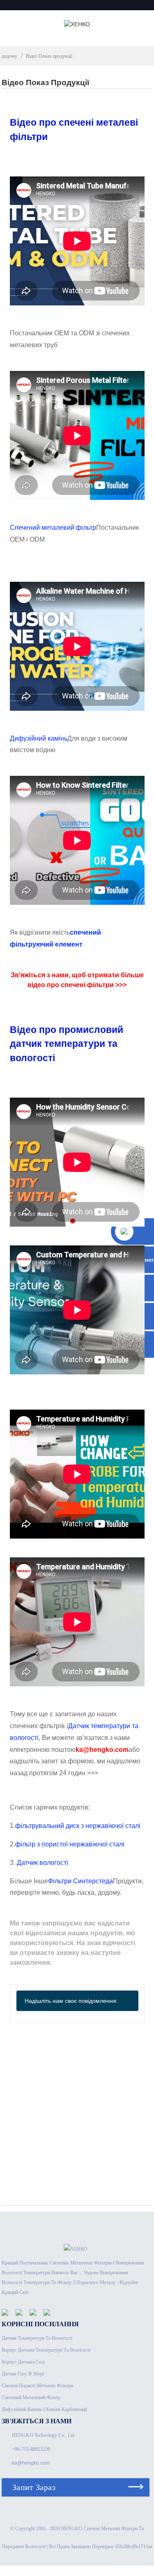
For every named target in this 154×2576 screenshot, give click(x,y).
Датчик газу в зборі (23, 2374)
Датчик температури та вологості (37, 2338)
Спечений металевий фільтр (53, 528)
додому (9, 56)
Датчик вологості (43, 1863)
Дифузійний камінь (39, 738)
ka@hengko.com (31, 2463)
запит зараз (34, 2487)
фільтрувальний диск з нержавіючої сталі (78, 1826)
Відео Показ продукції (49, 56)
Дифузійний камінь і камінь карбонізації (44, 2409)
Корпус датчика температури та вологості (46, 2350)
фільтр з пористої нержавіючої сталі (70, 1844)
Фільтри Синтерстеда (80, 1881)
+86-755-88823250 (31, 2449)
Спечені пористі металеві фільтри (37, 2386)
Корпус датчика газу (23, 2362)
